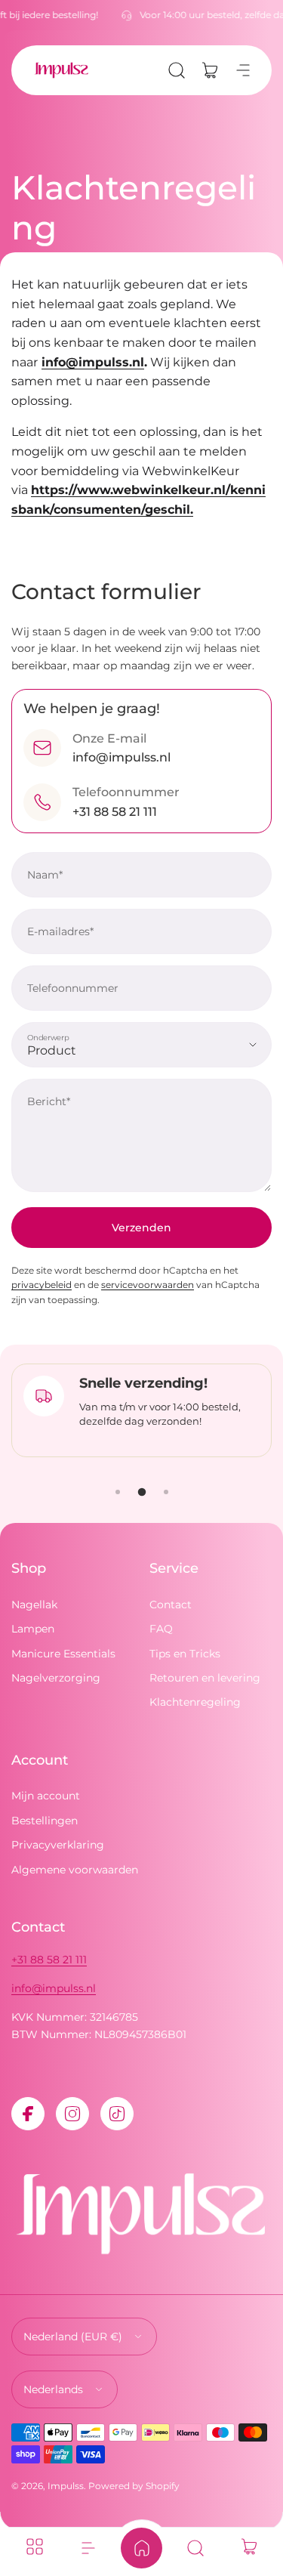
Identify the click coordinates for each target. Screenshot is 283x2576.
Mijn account (46, 1796)
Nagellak (34, 1605)
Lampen (33, 1629)
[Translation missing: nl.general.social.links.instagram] (72, 2114)
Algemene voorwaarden (75, 1870)
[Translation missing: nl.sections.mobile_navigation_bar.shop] (34, 2548)
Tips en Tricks (185, 1654)
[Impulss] (61, 70)
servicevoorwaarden (148, 1285)
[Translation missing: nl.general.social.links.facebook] (28, 2114)
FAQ (161, 1629)
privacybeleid (42, 1285)
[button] (177, 70)
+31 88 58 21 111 (49, 1960)
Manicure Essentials (63, 1654)
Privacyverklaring (58, 1845)
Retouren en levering (205, 1678)
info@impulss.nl (54, 1988)
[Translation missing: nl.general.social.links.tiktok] (117, 2114)
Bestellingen (45, 1821)
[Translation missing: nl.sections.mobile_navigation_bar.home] (141, 2548)
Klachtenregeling (195, 1702)
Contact (171, 1605)
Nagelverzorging (56, 1678)
